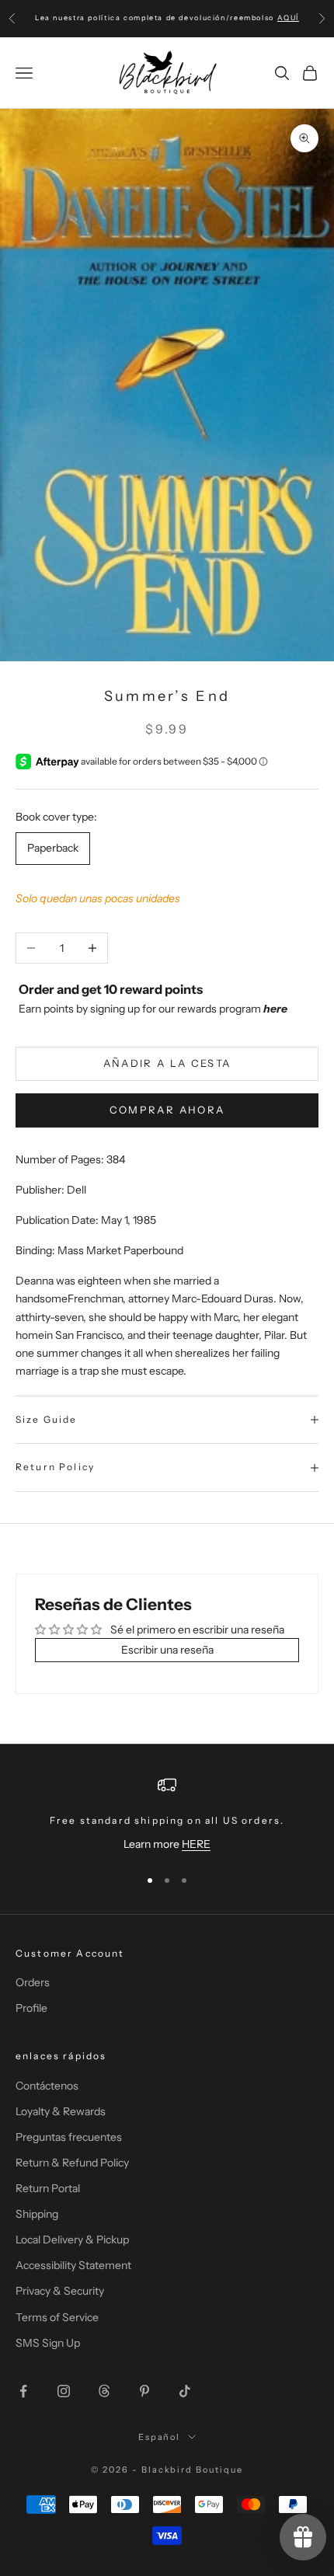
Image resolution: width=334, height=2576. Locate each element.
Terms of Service (57, 2317)
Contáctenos (47, 2086)
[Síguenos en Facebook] (23, 2391)
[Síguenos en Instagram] (64, 2391)
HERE (196, 1844)
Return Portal (48, 2188)
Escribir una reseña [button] (167, 1650)
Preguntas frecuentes (69, 2137)
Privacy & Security (60, 2291)
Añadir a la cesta (167, 1063)
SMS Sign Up (48, 2343)
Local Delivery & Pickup (72, 2240)
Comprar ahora (167, 1110)
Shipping (37, 2214)
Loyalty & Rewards (61, 2111)
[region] (167, 1814)
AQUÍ (288, 17)
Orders (33, 1982)
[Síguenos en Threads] (104, 2391)
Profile (31, 2008)
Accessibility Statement (73, 2265)
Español (160, 2437)
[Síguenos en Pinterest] (144, 2391)
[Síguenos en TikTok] (185, 2391)
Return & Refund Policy (72, 2163)
